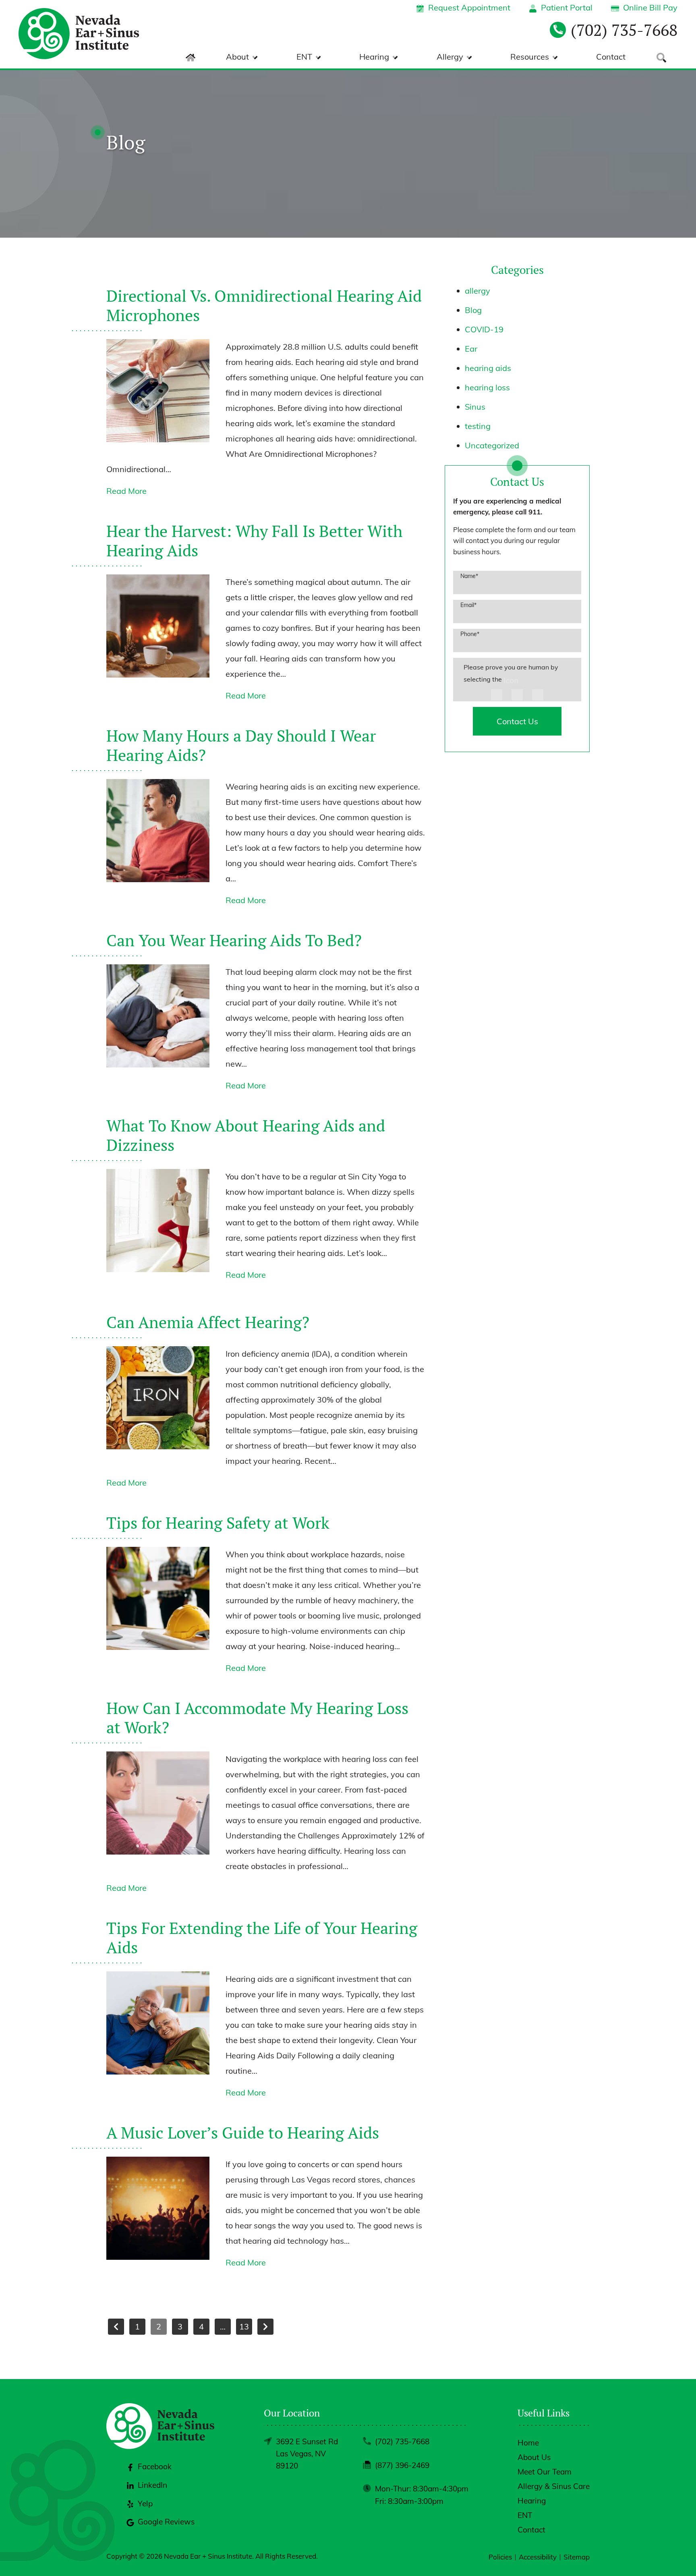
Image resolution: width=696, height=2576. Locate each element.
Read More (126, 491)
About (237, 57)
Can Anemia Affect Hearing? (208, 1322)
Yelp (145, 2503)
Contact (611, 57)
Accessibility (538, 2557)
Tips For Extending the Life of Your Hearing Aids (262, 1937)
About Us (534, 2457)
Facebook (155, 2466)
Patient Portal (567, 7)
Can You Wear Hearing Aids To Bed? (234, 940)
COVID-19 (484, 329)
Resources (530, 57)
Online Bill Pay (650, 7)
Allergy (450, 57)
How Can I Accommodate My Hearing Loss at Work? (257, 1717)
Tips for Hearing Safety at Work (218, 1522)
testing (478, 426)
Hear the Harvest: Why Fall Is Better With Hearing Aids (254, 540)
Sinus (475, 407)
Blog (473, 310)
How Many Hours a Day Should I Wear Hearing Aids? (241, 745)
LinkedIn (152, 2485)
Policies (500, 2557)
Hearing (374, 57)
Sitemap (577, 2557)
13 (244, 2326)
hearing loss (487, 387)
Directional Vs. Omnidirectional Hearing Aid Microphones (264, 305)
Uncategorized (492, 445)
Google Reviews (166, 2522)
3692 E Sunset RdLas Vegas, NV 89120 (307, 2454)
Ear (471, 349)
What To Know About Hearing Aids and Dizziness (246, 1135)
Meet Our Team (545, 2472)
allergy (477, 291)
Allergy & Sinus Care (554, 2486)
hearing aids (488, 368)
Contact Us (517, 721)
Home (528, 2443)
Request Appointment (469, 7)
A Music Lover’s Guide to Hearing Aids (243, 2132)
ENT (304, 57)
